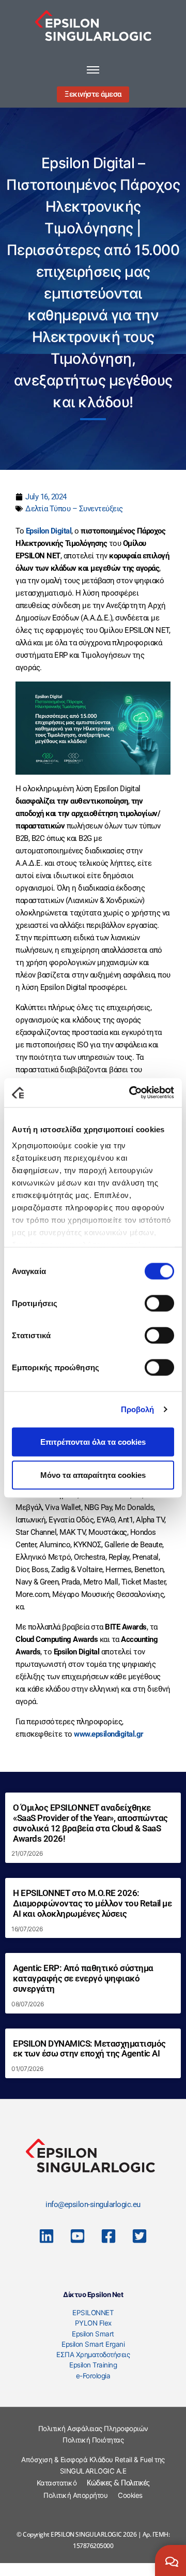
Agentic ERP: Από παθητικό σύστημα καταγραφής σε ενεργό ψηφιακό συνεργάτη (83, 1979)
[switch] (159, 1303)
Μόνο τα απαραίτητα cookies (93, 1475)
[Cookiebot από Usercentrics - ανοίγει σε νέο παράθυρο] (131, 1093)
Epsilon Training (93, 2365)
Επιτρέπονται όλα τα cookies (93, 1441)
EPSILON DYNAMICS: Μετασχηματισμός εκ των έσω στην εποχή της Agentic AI (89, 2049)
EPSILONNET (93, 2313)
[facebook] (109, 2236)
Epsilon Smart (93, 2334)
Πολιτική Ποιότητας (93, 2440)
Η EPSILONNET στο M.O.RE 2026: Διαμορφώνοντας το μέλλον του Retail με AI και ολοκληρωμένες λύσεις (92, 1904)
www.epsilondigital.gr (109, 1734)
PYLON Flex (93, 2323)
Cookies (130, 2495)
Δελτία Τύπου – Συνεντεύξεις (74, 509)
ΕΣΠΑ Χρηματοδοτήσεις (93, 2355)
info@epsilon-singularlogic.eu (93, 2204)
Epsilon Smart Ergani (93, 2344)
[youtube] (78, 2236)
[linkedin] (47, 2236)
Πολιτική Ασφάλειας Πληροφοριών (93, 2429)
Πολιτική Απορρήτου (75, 2495)
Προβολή (138, 1409)
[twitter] (139, 2236)
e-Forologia (93, 2376)
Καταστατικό (57, 2483)
